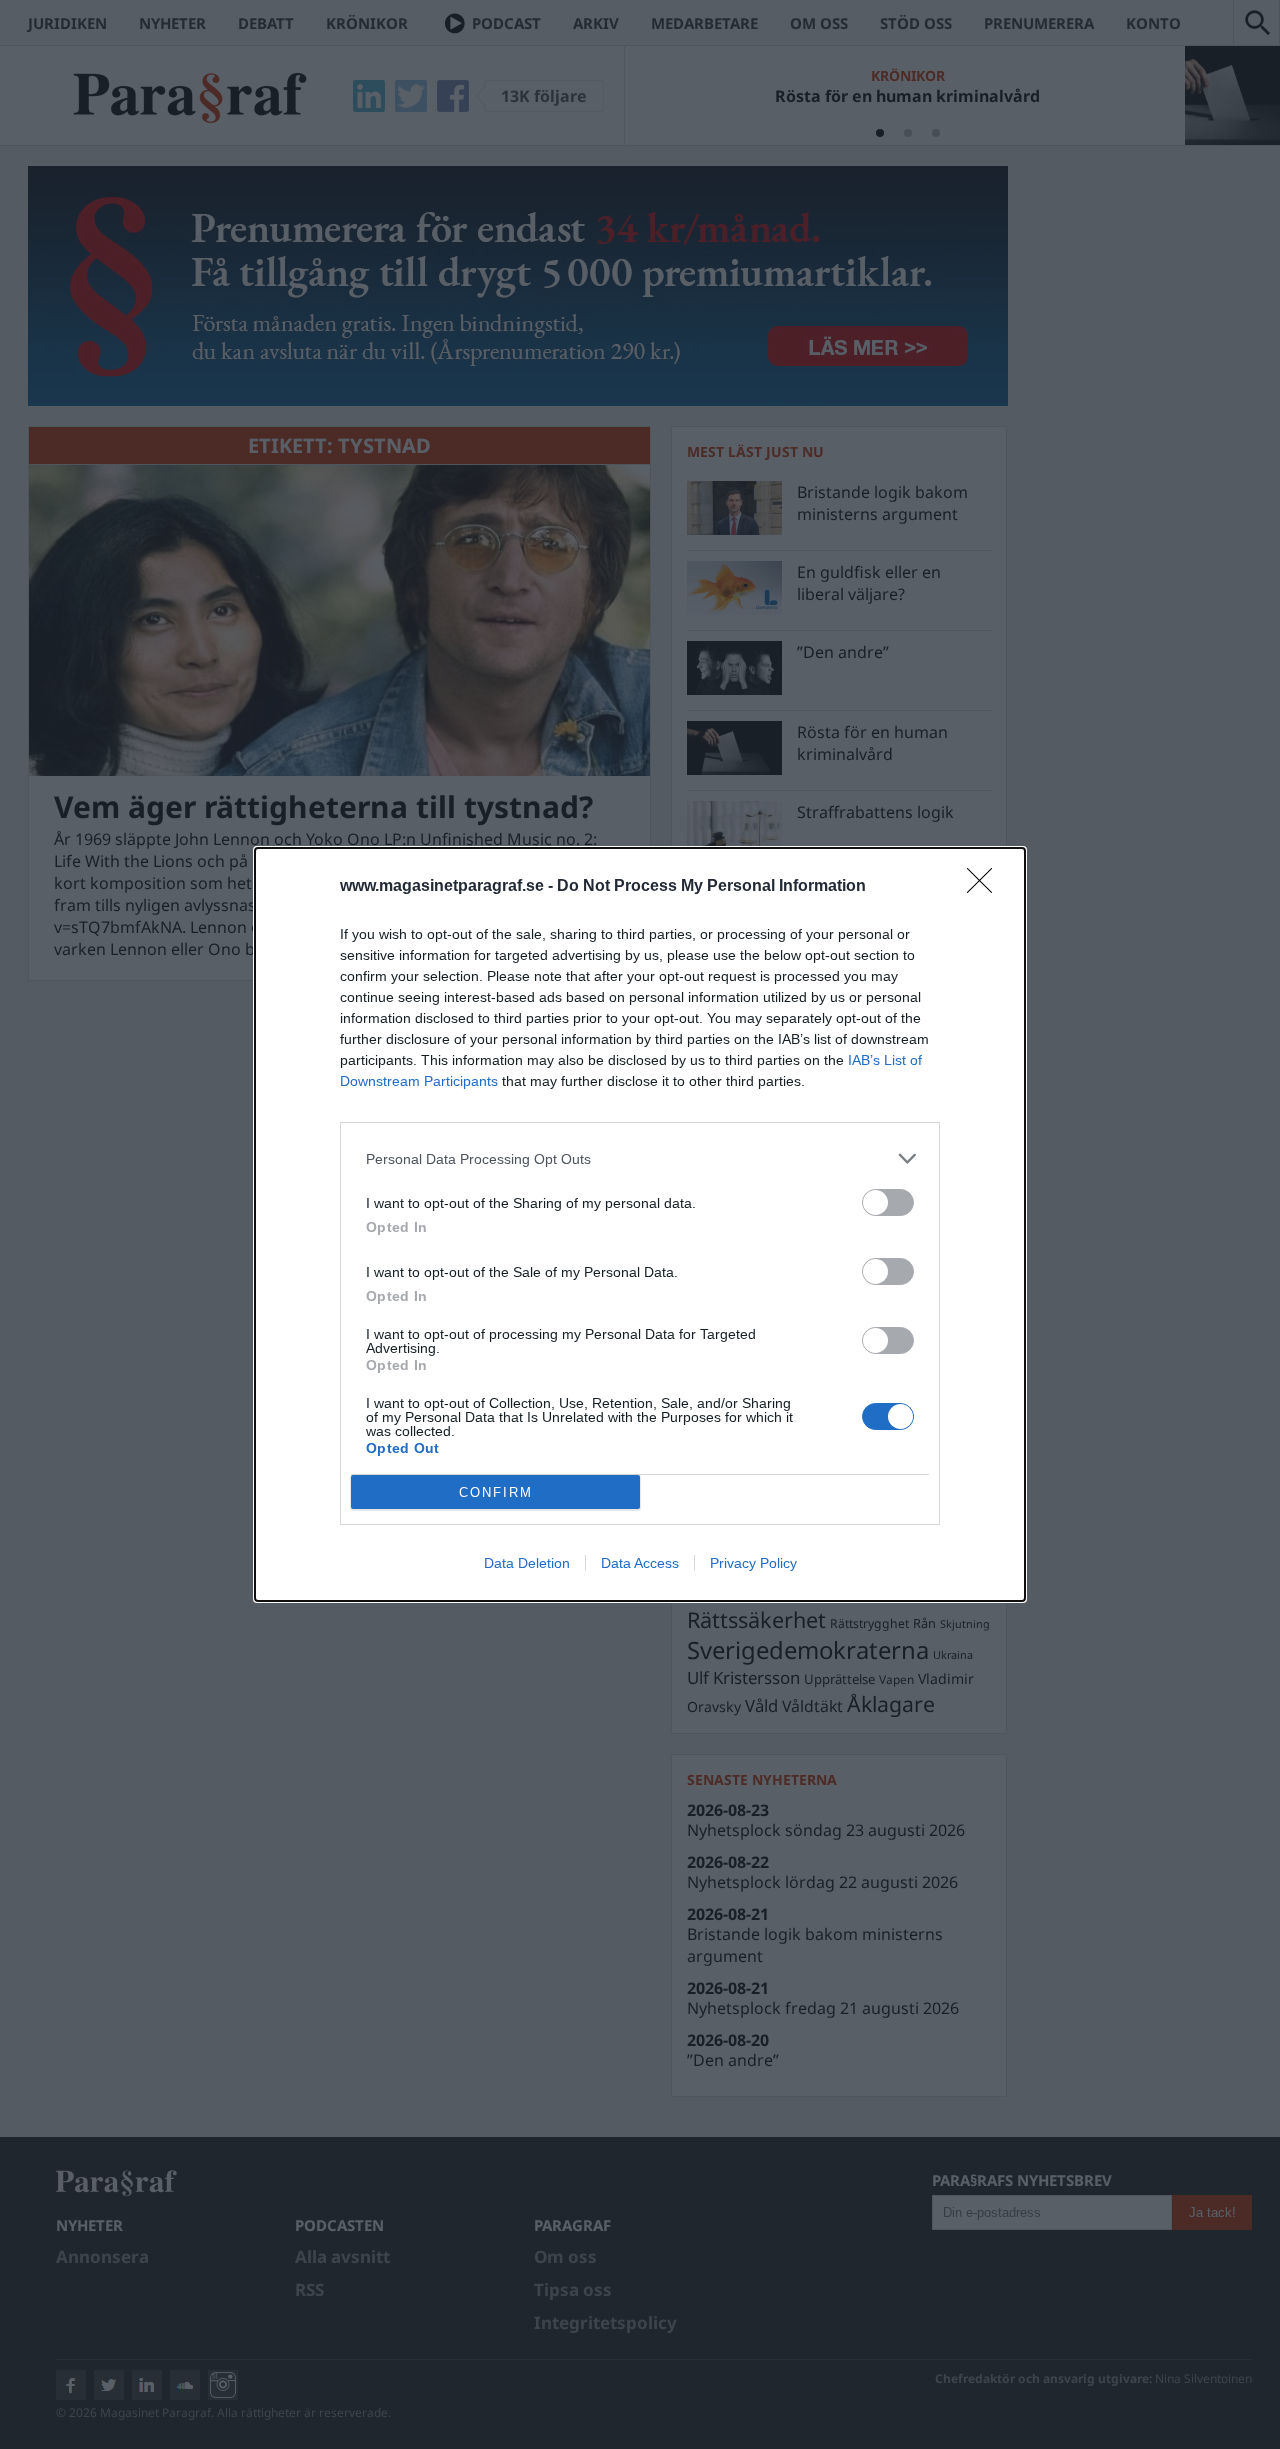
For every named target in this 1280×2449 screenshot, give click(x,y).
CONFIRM (496, 1492)
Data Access (640, 1563)
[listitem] (640, 1158)
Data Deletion (527, 1563)
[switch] (888, 1202)
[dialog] (640, 1224)
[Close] (986, 887)
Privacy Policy (753, 1563)
